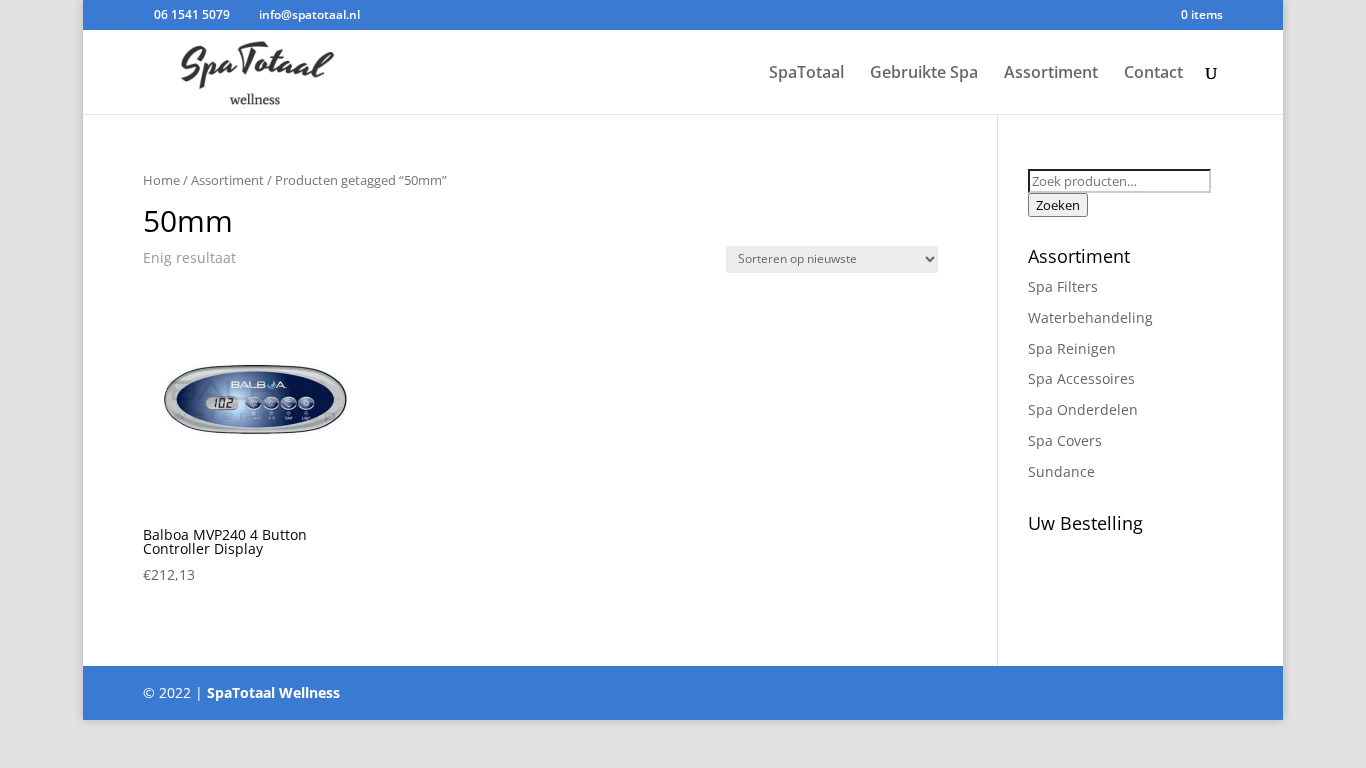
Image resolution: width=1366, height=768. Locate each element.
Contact (1153, 74)
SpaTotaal (806, 74)
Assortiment (1051, 74)
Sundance (1061, 471)
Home (161, 180)
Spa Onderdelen (1083, 409)
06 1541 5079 (192, 14)
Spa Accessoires (1081, 378)
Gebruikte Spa (924, 74)
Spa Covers (1065, 440)
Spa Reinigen (1072, 348)
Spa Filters (1063, 286)
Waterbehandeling (1090, 317)
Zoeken (1058, 205)
